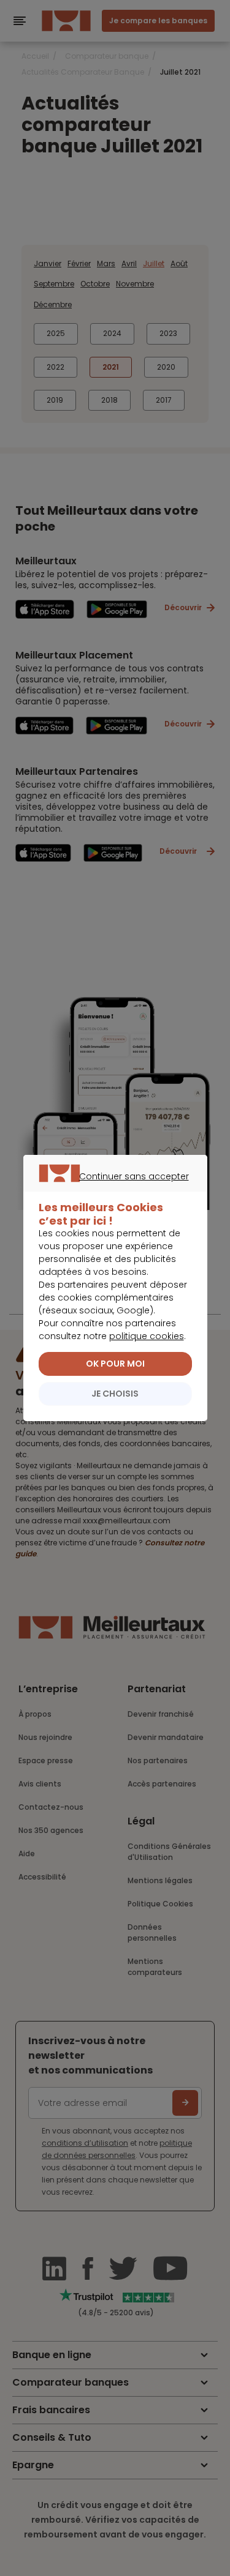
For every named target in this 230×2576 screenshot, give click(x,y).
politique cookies (147, 1336)
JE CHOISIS (115, 1394)
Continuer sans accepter (109, 1190)
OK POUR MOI (115, 1364)
